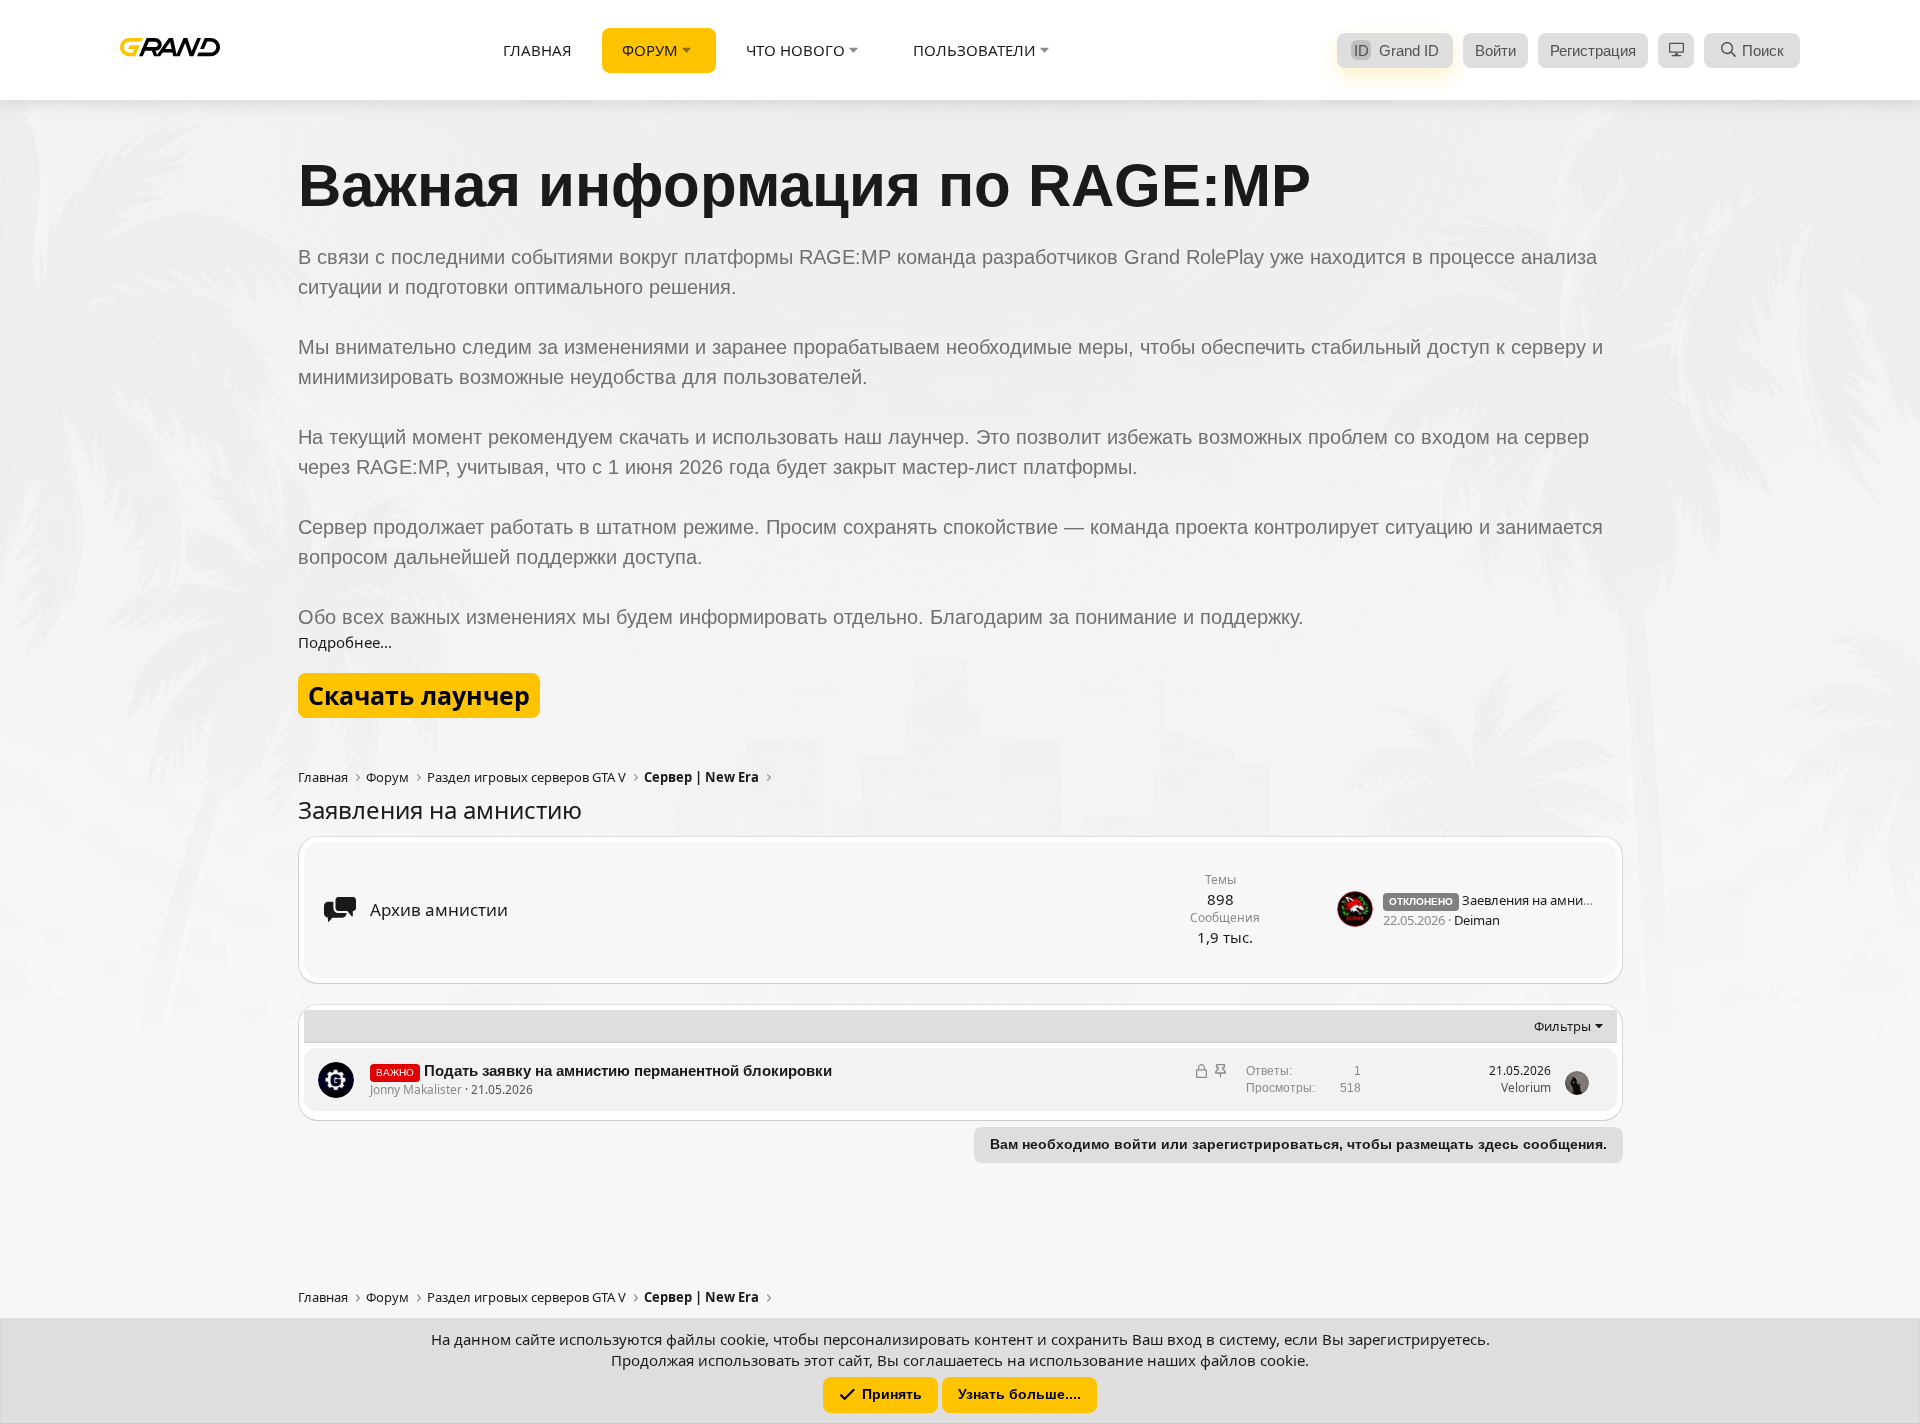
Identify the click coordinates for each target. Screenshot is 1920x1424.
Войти (1495, 50)
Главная (537, 50)
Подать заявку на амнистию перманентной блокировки (628, 1070)
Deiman (1477, 920)
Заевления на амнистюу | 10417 (1525, 900)
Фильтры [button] (1562, 1026)
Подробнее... (345, 642)
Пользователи (974, 50)
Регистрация (1593, 50)
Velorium (1526, 1087)
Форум (650, 50)
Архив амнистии (439, 909)
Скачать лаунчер (419, 695)
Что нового (795, 50)
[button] (687, 50)
